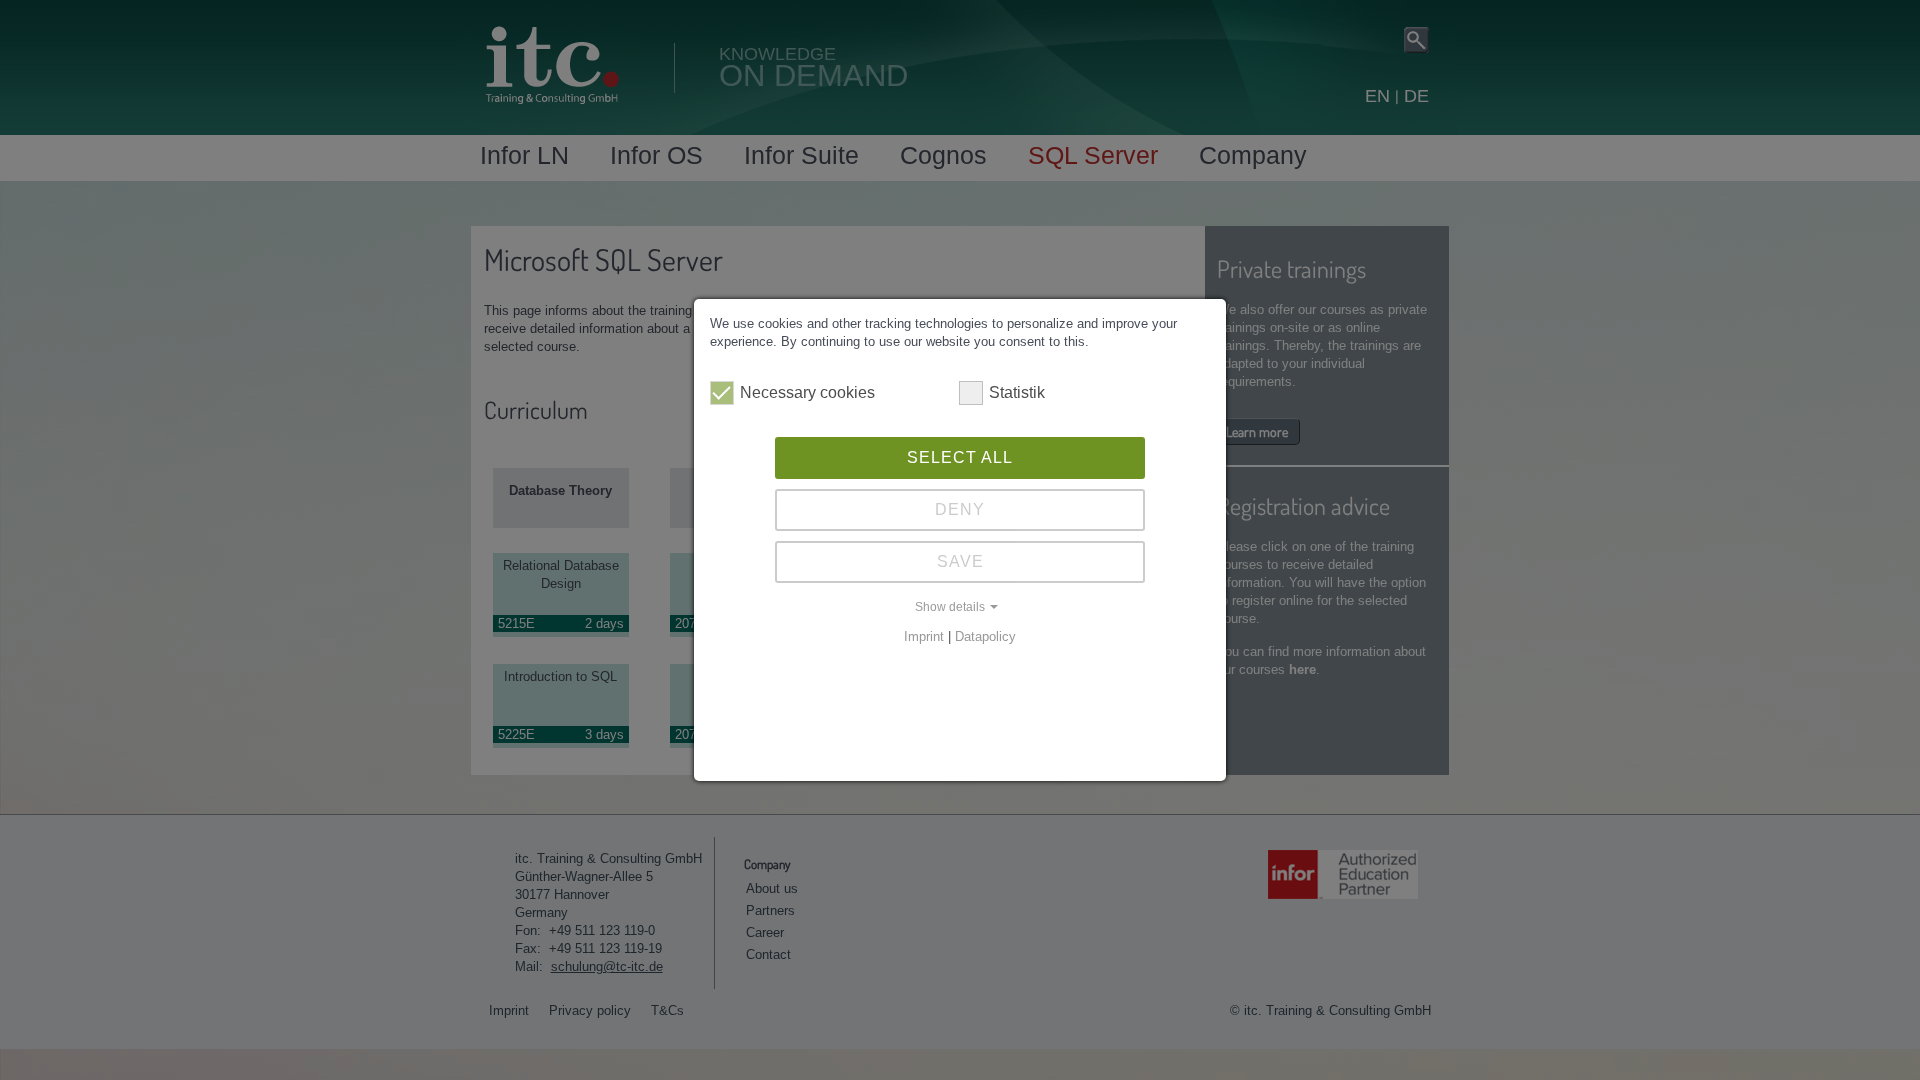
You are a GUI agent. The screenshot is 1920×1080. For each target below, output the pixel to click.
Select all (960, 457)
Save (960, 561)
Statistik (1017, 392)
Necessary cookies (807, 392)
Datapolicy (985, 636)
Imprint (924, 636)
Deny (960, 509)
